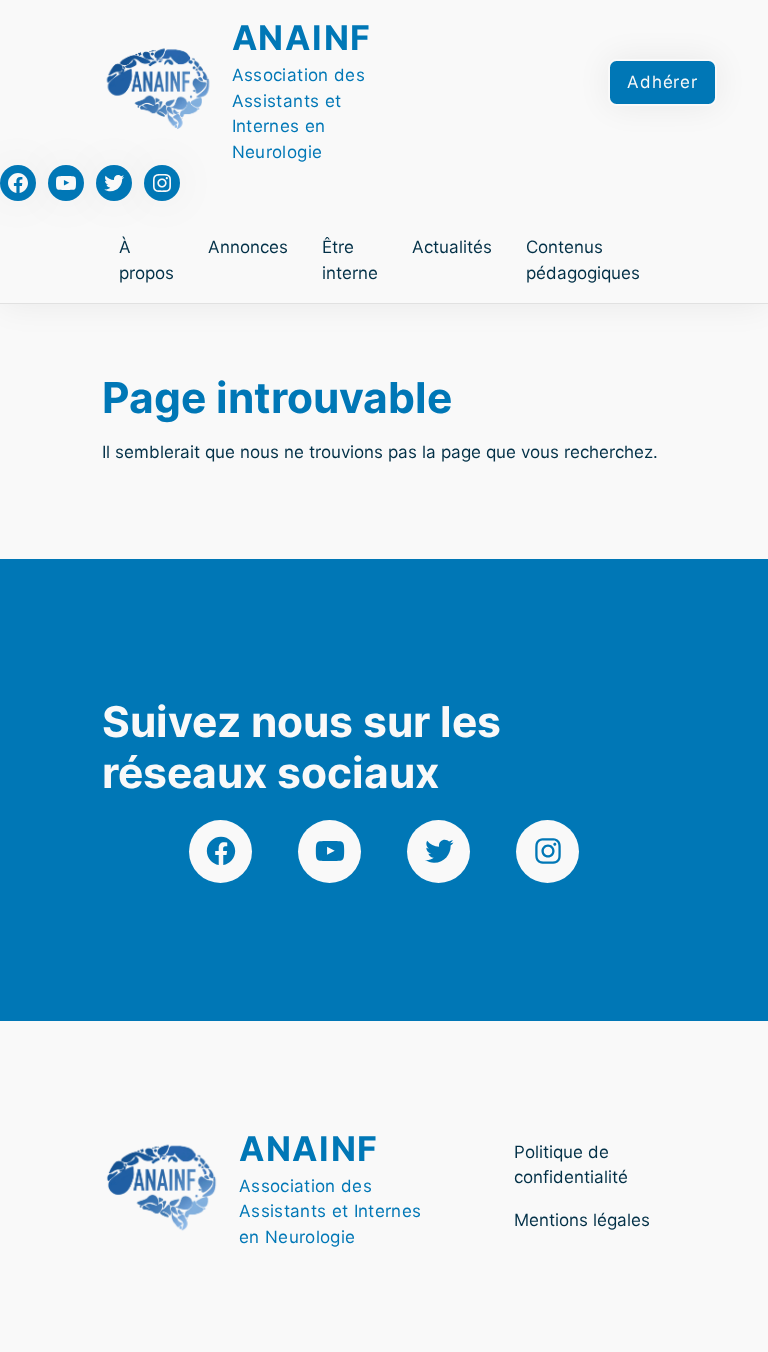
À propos (146, 260)
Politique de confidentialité (571, 1165)
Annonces (248, 247)
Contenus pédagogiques (583, 260)
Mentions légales (582, 1220)
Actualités (452, 247)
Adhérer (662, 82)
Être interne (350, 260)
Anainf (302, 37)
